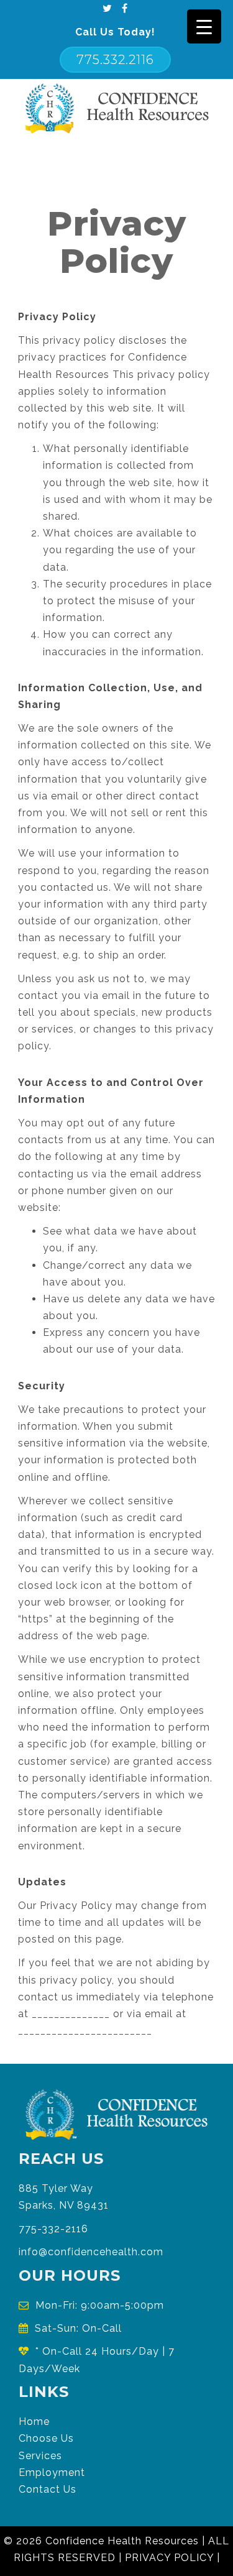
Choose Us (46, 2438)
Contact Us (48, 2489)
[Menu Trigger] (204, 26)
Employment (52, 2472)
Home (34, 2422)
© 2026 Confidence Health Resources (101, 2541)
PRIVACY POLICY (169, 2558)
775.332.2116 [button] (115, 60)
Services (40, 2456)
